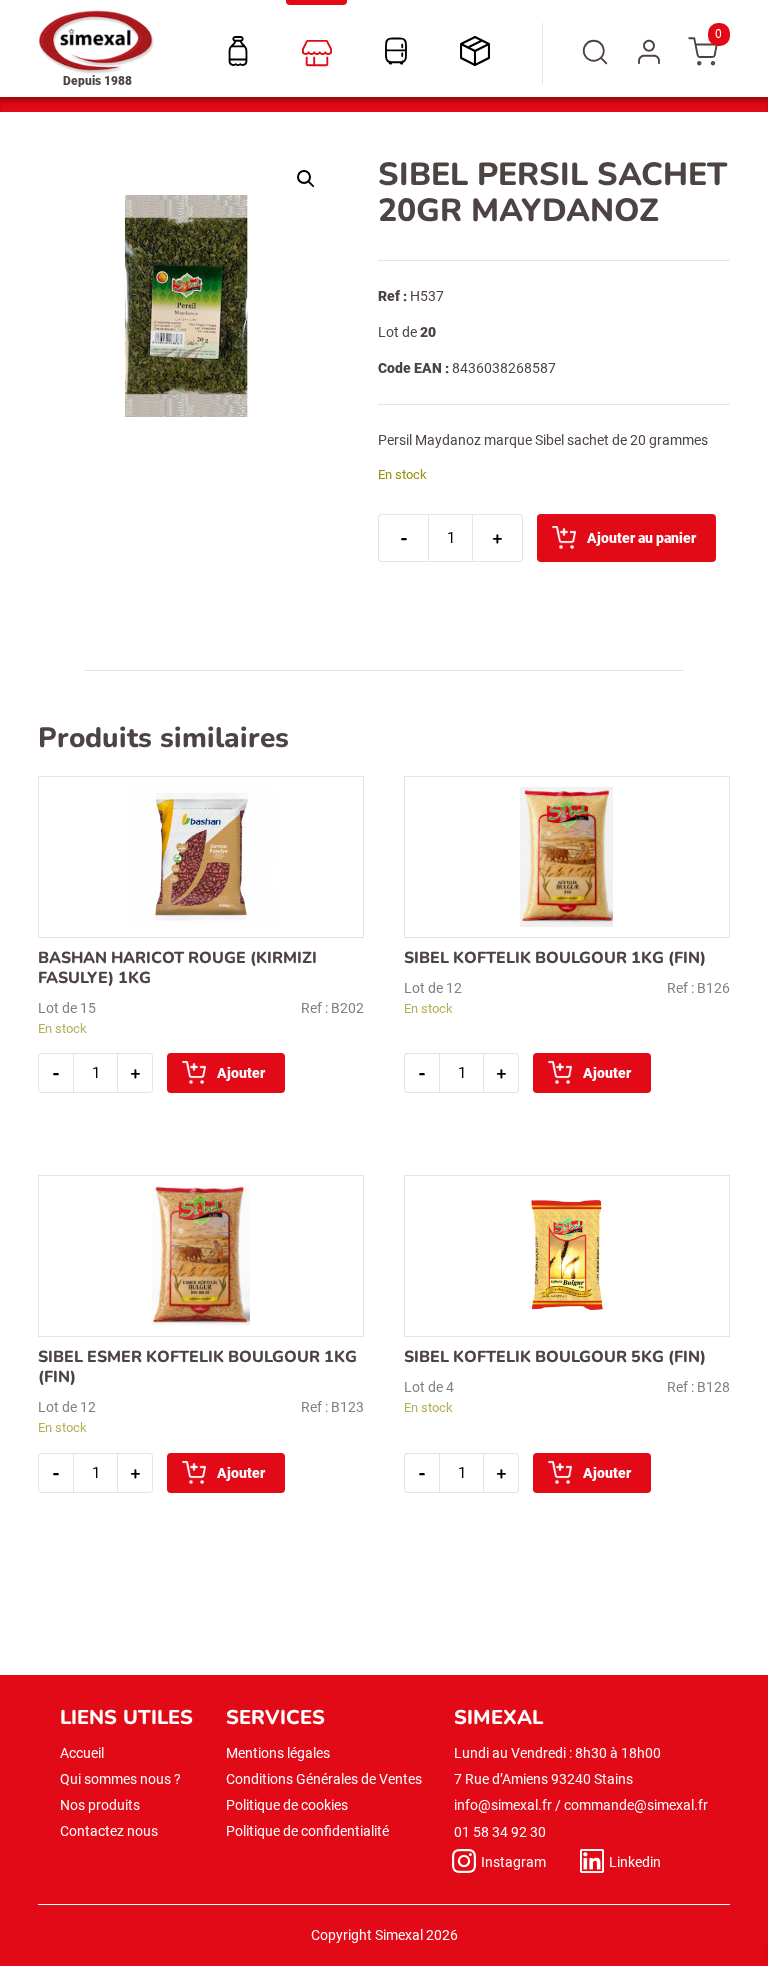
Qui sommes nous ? (120, 1779)
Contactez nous (109, 1831)
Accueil (82, 1753)
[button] (306, 179)
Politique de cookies (287, 1805)
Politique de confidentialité (307, 1831)
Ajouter (241, 1073)
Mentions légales (278, 1753)
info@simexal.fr (503, 1805)
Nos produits (100, 1805)
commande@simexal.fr (636, 1805)
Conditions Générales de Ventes (324, 1779)
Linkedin (635, 1862)
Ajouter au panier (641, 538)
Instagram (513, 1862)
